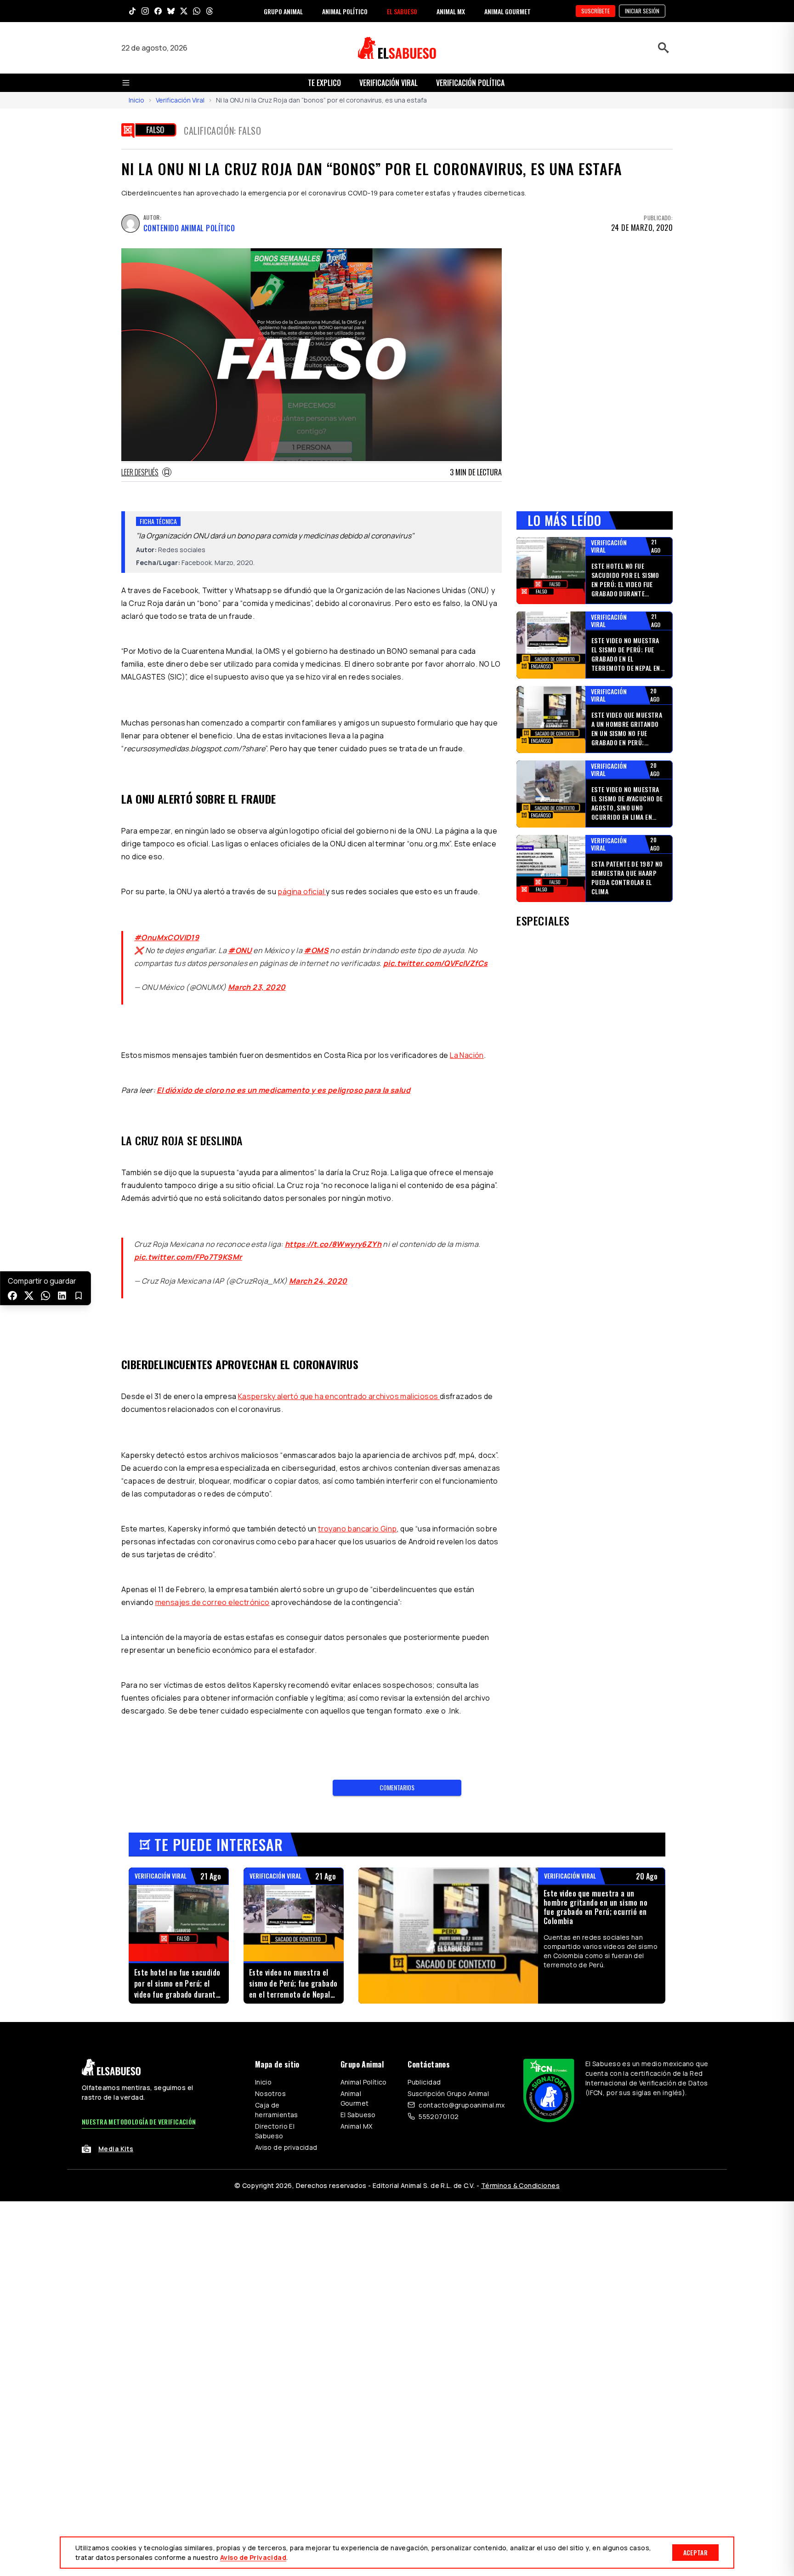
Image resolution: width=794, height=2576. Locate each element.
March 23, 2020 (257, 987)
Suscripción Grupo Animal (448, 2093)
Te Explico (324, 83)
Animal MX (357, 2126)
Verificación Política (470, 83)
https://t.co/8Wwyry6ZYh (333, 1244)
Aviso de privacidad (286, 2147)
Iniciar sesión (642, 11)
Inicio (136, 100)
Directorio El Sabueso (275, 2131)
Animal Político (364, 2082)
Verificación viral (388, 83)
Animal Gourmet (355, 2098)
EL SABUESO (402, 11)
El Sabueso (358, 2115)
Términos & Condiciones (520, 2185)
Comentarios (397, 1787)
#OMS (316, 950)
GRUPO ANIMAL (283, 11)
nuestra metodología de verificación (139, 2122)
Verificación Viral (180, 100)
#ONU (240, 950)
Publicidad (424, 2082)
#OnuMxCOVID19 (167, 937)
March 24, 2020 (318, 1281)
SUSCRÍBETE (595, 11)
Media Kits (116, 2149)
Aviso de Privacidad (253, 2557)
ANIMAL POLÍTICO (345, 11)
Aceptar (695, 2552)
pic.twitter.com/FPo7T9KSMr (188, 1257)
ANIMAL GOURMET (508, 11)
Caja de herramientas (277, 2110)
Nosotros (270, 2093)
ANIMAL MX (451, 11)
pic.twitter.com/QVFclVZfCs (435, 963)
